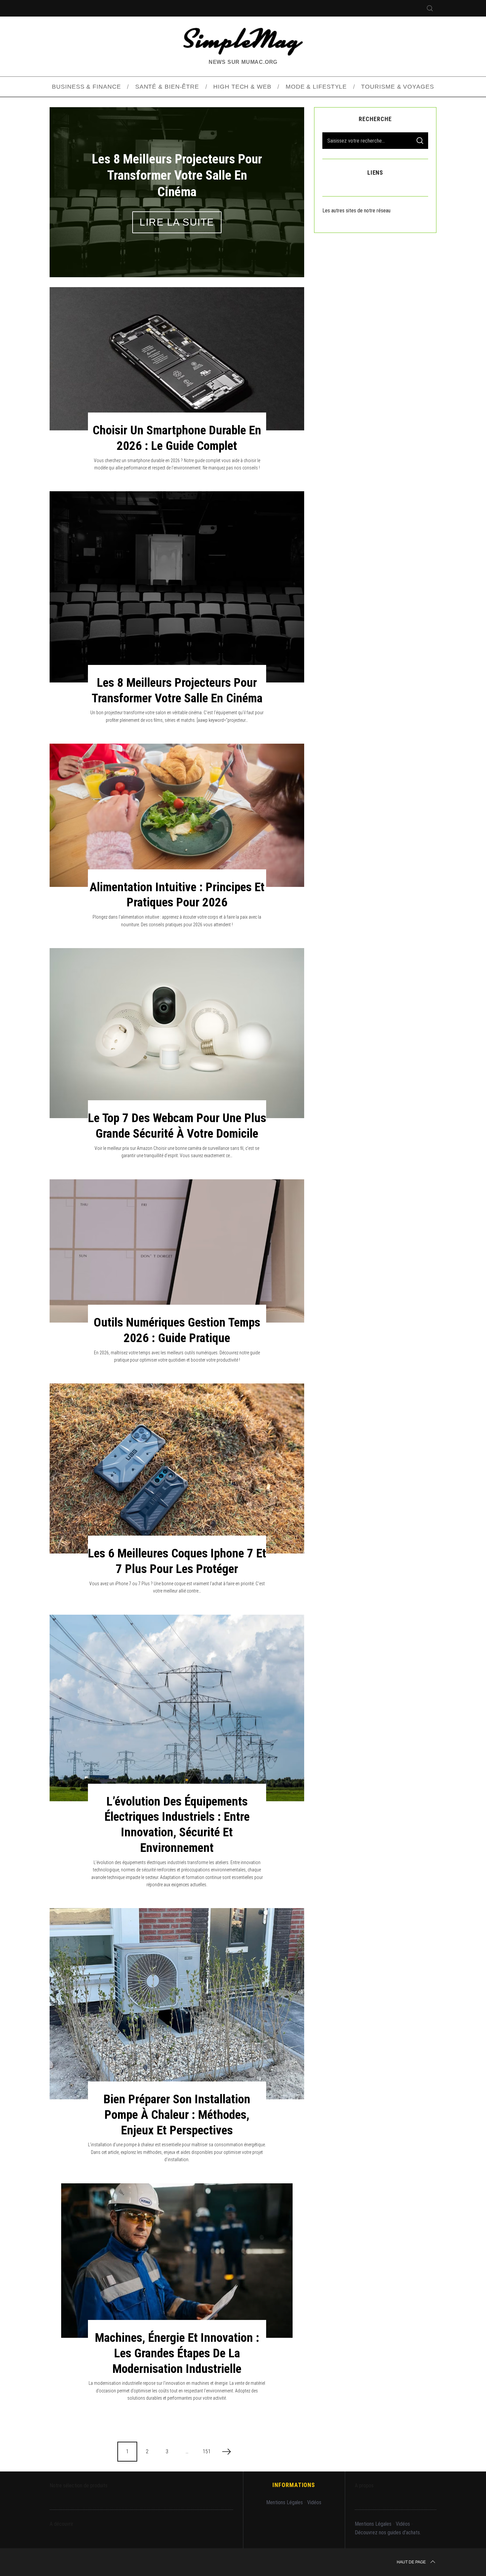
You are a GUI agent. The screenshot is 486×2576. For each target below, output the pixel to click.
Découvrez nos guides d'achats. (388, 2532)
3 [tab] (282, 188)
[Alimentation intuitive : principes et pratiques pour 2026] (177, 815)
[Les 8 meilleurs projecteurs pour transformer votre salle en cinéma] (177, 587)
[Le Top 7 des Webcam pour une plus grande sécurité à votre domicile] (177, 1033)
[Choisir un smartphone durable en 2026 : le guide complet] (177, 359)
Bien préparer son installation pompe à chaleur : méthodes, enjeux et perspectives (177, 2115)
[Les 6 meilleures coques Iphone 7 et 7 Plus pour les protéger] (177, 1468)
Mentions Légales (284, 2502)
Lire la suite (177, 214)
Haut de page (411, 2562)
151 (207, 2451)
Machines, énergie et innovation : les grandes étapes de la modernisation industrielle (177, 2353)
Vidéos (314, 2502)
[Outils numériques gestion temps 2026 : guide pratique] (177, 1251)
